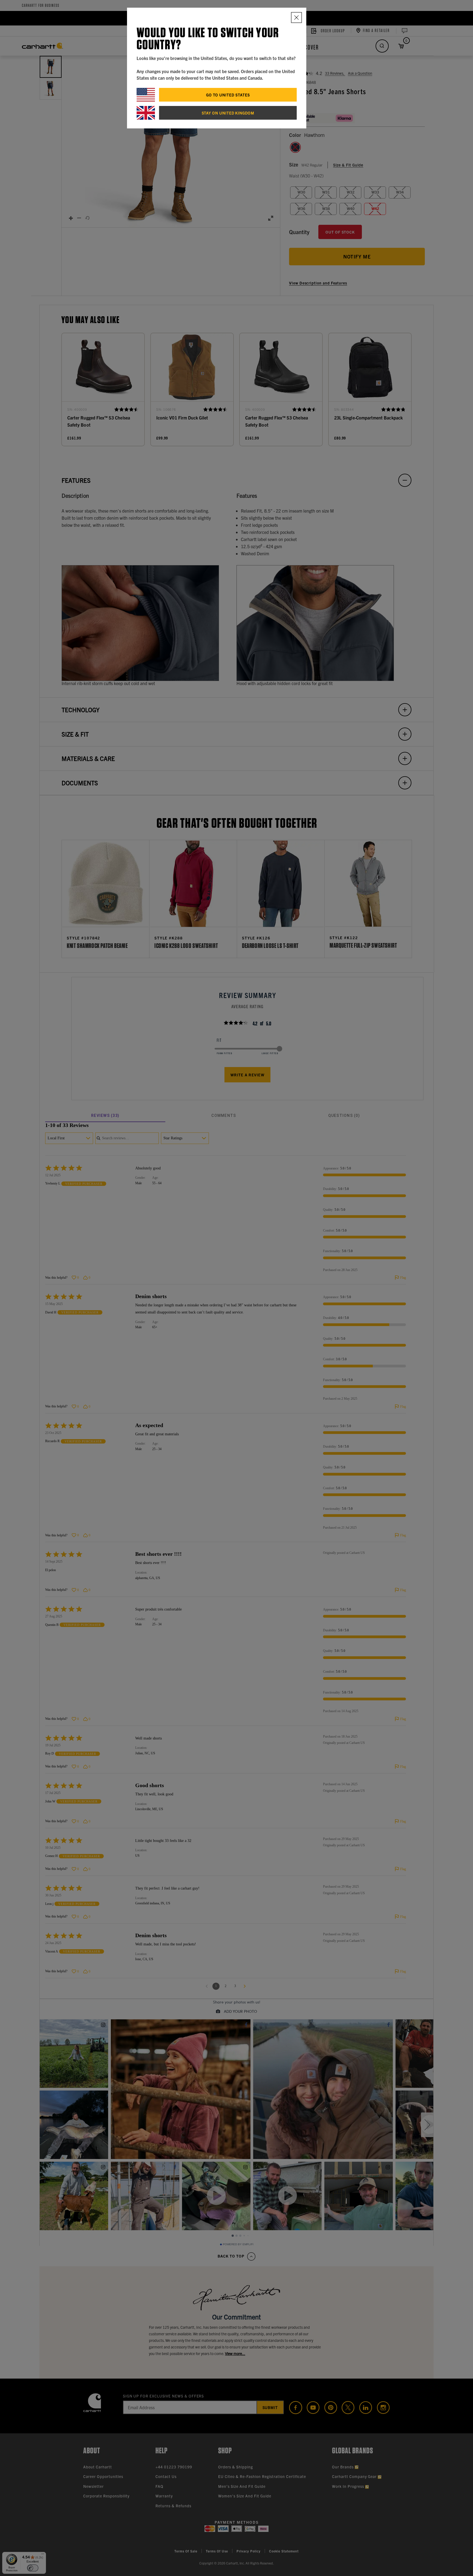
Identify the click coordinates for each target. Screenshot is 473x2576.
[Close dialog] (296, 18)
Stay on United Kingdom (228, 113)
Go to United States (228, 95)
